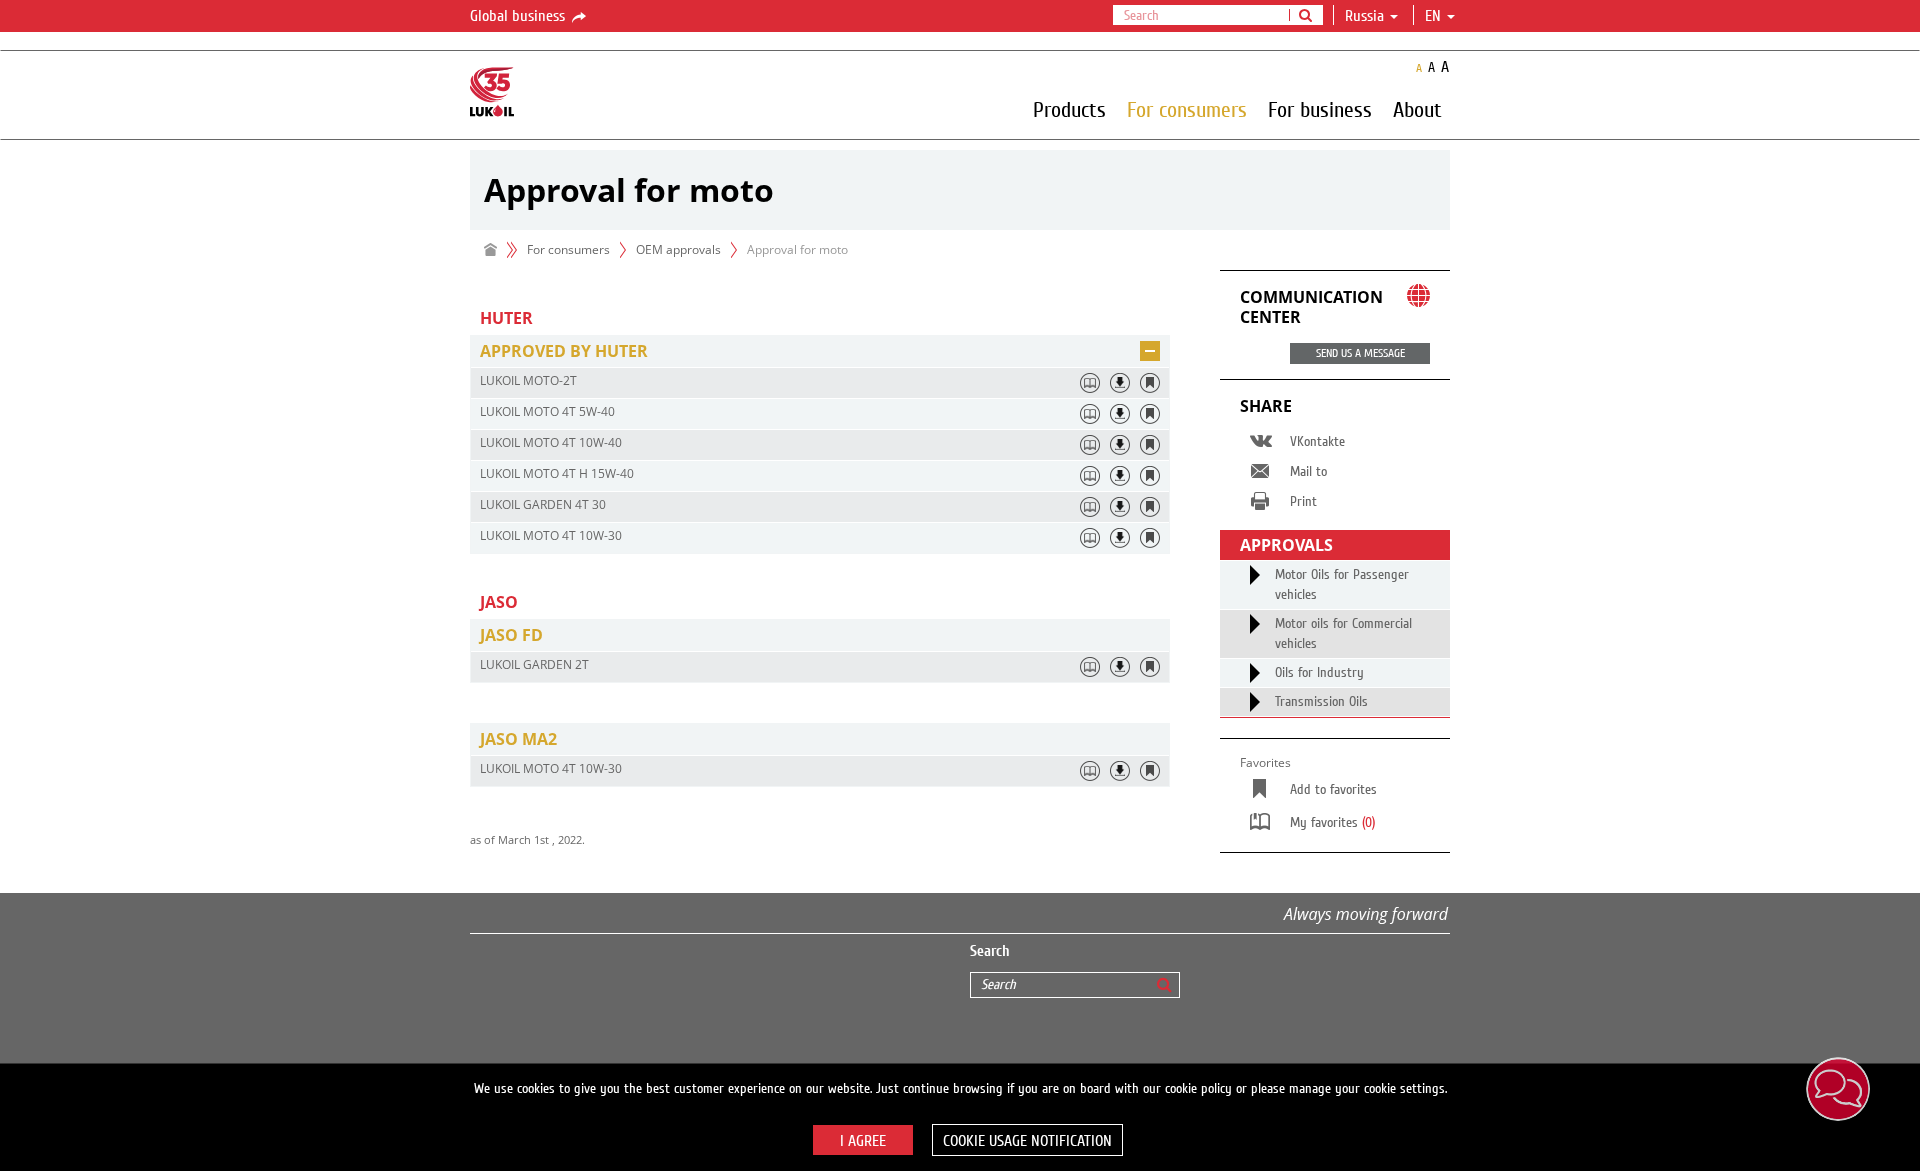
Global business (519, 16)
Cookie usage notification (1027, 1141)
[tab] (820, 351)
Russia (1364, 16)
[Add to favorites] (1150, 383)
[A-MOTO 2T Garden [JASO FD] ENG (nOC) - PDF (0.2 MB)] (1120, 667)
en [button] (1435, 16)
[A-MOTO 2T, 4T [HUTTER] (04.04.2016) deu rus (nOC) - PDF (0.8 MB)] (1120, 383)
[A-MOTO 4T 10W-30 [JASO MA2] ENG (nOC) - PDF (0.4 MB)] (1120, 771)
